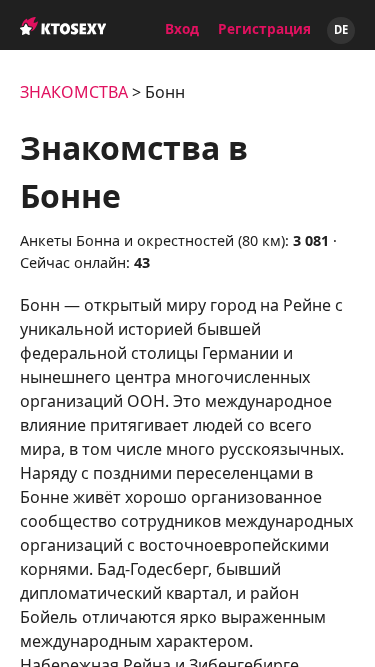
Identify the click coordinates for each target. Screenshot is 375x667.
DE (341, 29)
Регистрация (264, 28)
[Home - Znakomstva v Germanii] (63, 16)
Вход (182, 28)
